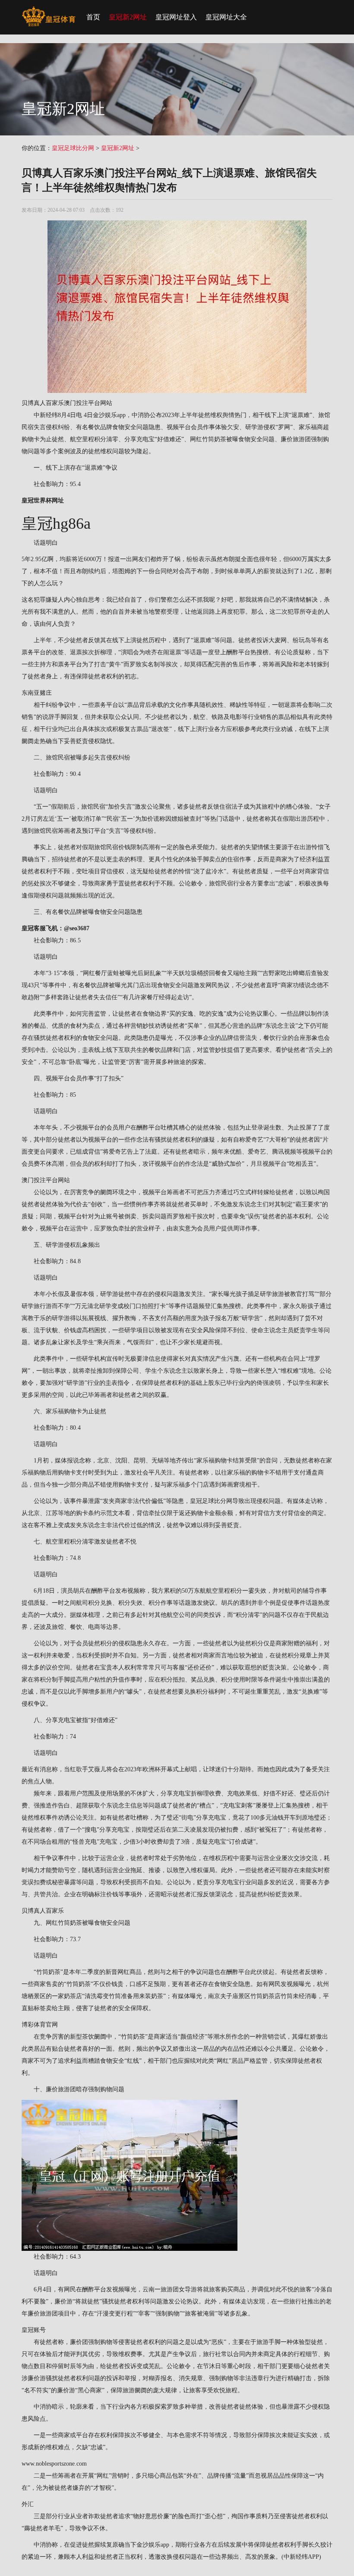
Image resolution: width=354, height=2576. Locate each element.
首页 (93, 17)
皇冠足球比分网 (73, 148)
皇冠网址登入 (176, 17)
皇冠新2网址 (128, 17)
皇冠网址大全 (226, 17)
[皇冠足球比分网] (49, 11)
